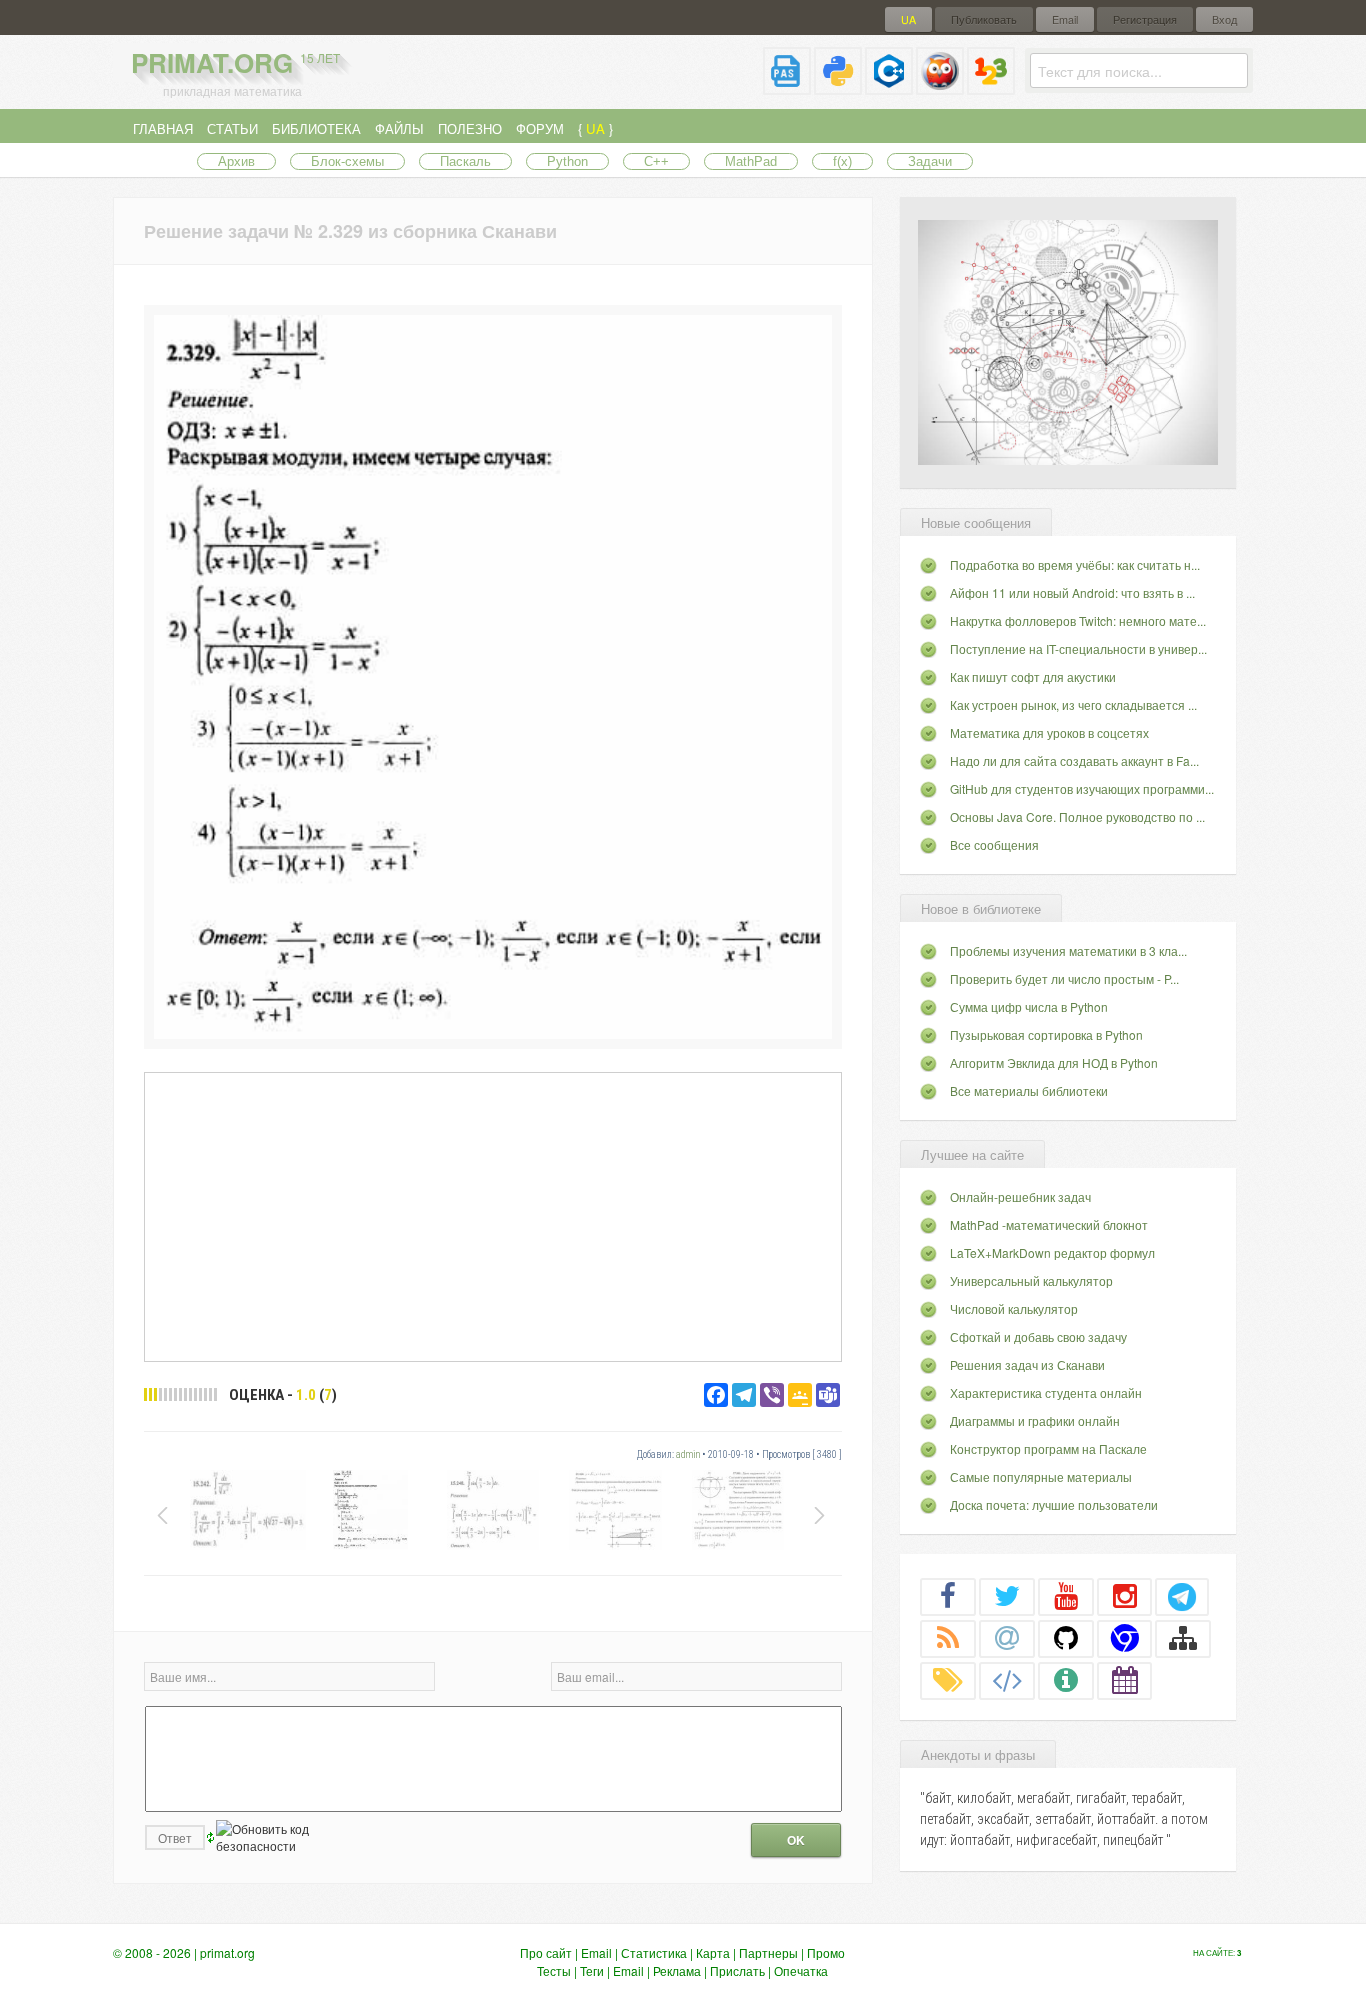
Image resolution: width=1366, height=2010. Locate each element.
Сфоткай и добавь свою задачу (1038, 1336)
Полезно (470, 128)
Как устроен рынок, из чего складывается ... (1073, 704)
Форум (540, 128)
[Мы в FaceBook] (948, 1596)
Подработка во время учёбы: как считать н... (1075, 564)
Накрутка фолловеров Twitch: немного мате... (1078, 620)
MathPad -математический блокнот (1049, 1224)
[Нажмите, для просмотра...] (493, 1033)
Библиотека (316, 128)
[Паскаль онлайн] (787, 86)
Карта (713, 1952)
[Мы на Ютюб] (1066, 1596)
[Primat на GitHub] (1066, 1638)
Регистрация (1145, 19)
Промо (826, 1952)
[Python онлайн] (838, 86)
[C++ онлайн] (889, 86)
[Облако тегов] (948, 1680)
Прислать (737, 1970)
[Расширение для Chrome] (1125, 1638)
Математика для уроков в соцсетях (1049, 732)
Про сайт (546, 1952)
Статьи (232, 128)
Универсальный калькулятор (1031, 1280)
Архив (236, 161)
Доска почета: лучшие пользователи (1054, 1504)
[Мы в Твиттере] (1007, 1596)
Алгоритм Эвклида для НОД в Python (1054, 1062)
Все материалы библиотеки (1029, 1090)
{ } (595, 128)
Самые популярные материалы (1041, 1476)
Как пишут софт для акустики (1033, 676)
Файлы (399, 128)
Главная (163, 128)
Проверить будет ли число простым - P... (1064, 978)
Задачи (930, 161)
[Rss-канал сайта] (948, 1638)
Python (567, 161)
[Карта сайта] (1183, 1638)
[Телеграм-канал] (1182, 1596)
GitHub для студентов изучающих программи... (1082, 788)
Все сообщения (994, 844)
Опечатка (801, 1970)
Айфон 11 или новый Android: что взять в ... (1072, 592)
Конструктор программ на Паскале (1048, 1448)
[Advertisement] (493, 1216)
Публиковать (984, 19)
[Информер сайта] (1066, 1680)
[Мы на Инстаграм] (1125, 1596)
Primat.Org (235, 62)
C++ (656, 161)
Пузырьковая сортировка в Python (1046, 1034)
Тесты (554, 1970)
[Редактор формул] (991, 86)
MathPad (751, 161)
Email (1065, 19)
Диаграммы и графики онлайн (1035, 1420)
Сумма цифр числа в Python (1029, 1006)
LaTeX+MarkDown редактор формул (1052, 1252)
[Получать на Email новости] (1007, 1638)
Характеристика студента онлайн (1046, 1392)
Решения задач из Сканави (1027, 1364)
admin (688, 1454)
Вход (1224, 19)
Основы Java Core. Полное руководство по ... (1077, 816)
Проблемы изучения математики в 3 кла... (1068, 950)
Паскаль (465, 161)
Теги (592, 1970)
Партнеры (768, 1952)
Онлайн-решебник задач (1020, 1196)
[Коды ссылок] (1007, 1680)
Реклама (677, 1970)
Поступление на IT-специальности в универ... (1078, 648)
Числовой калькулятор (1014, 1308)
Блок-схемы (347, 161)
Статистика (654, 1952)
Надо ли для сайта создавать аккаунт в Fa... (1074, 760)
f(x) (842, 161)
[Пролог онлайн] (940, 86)
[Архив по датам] (1125, 1680)
